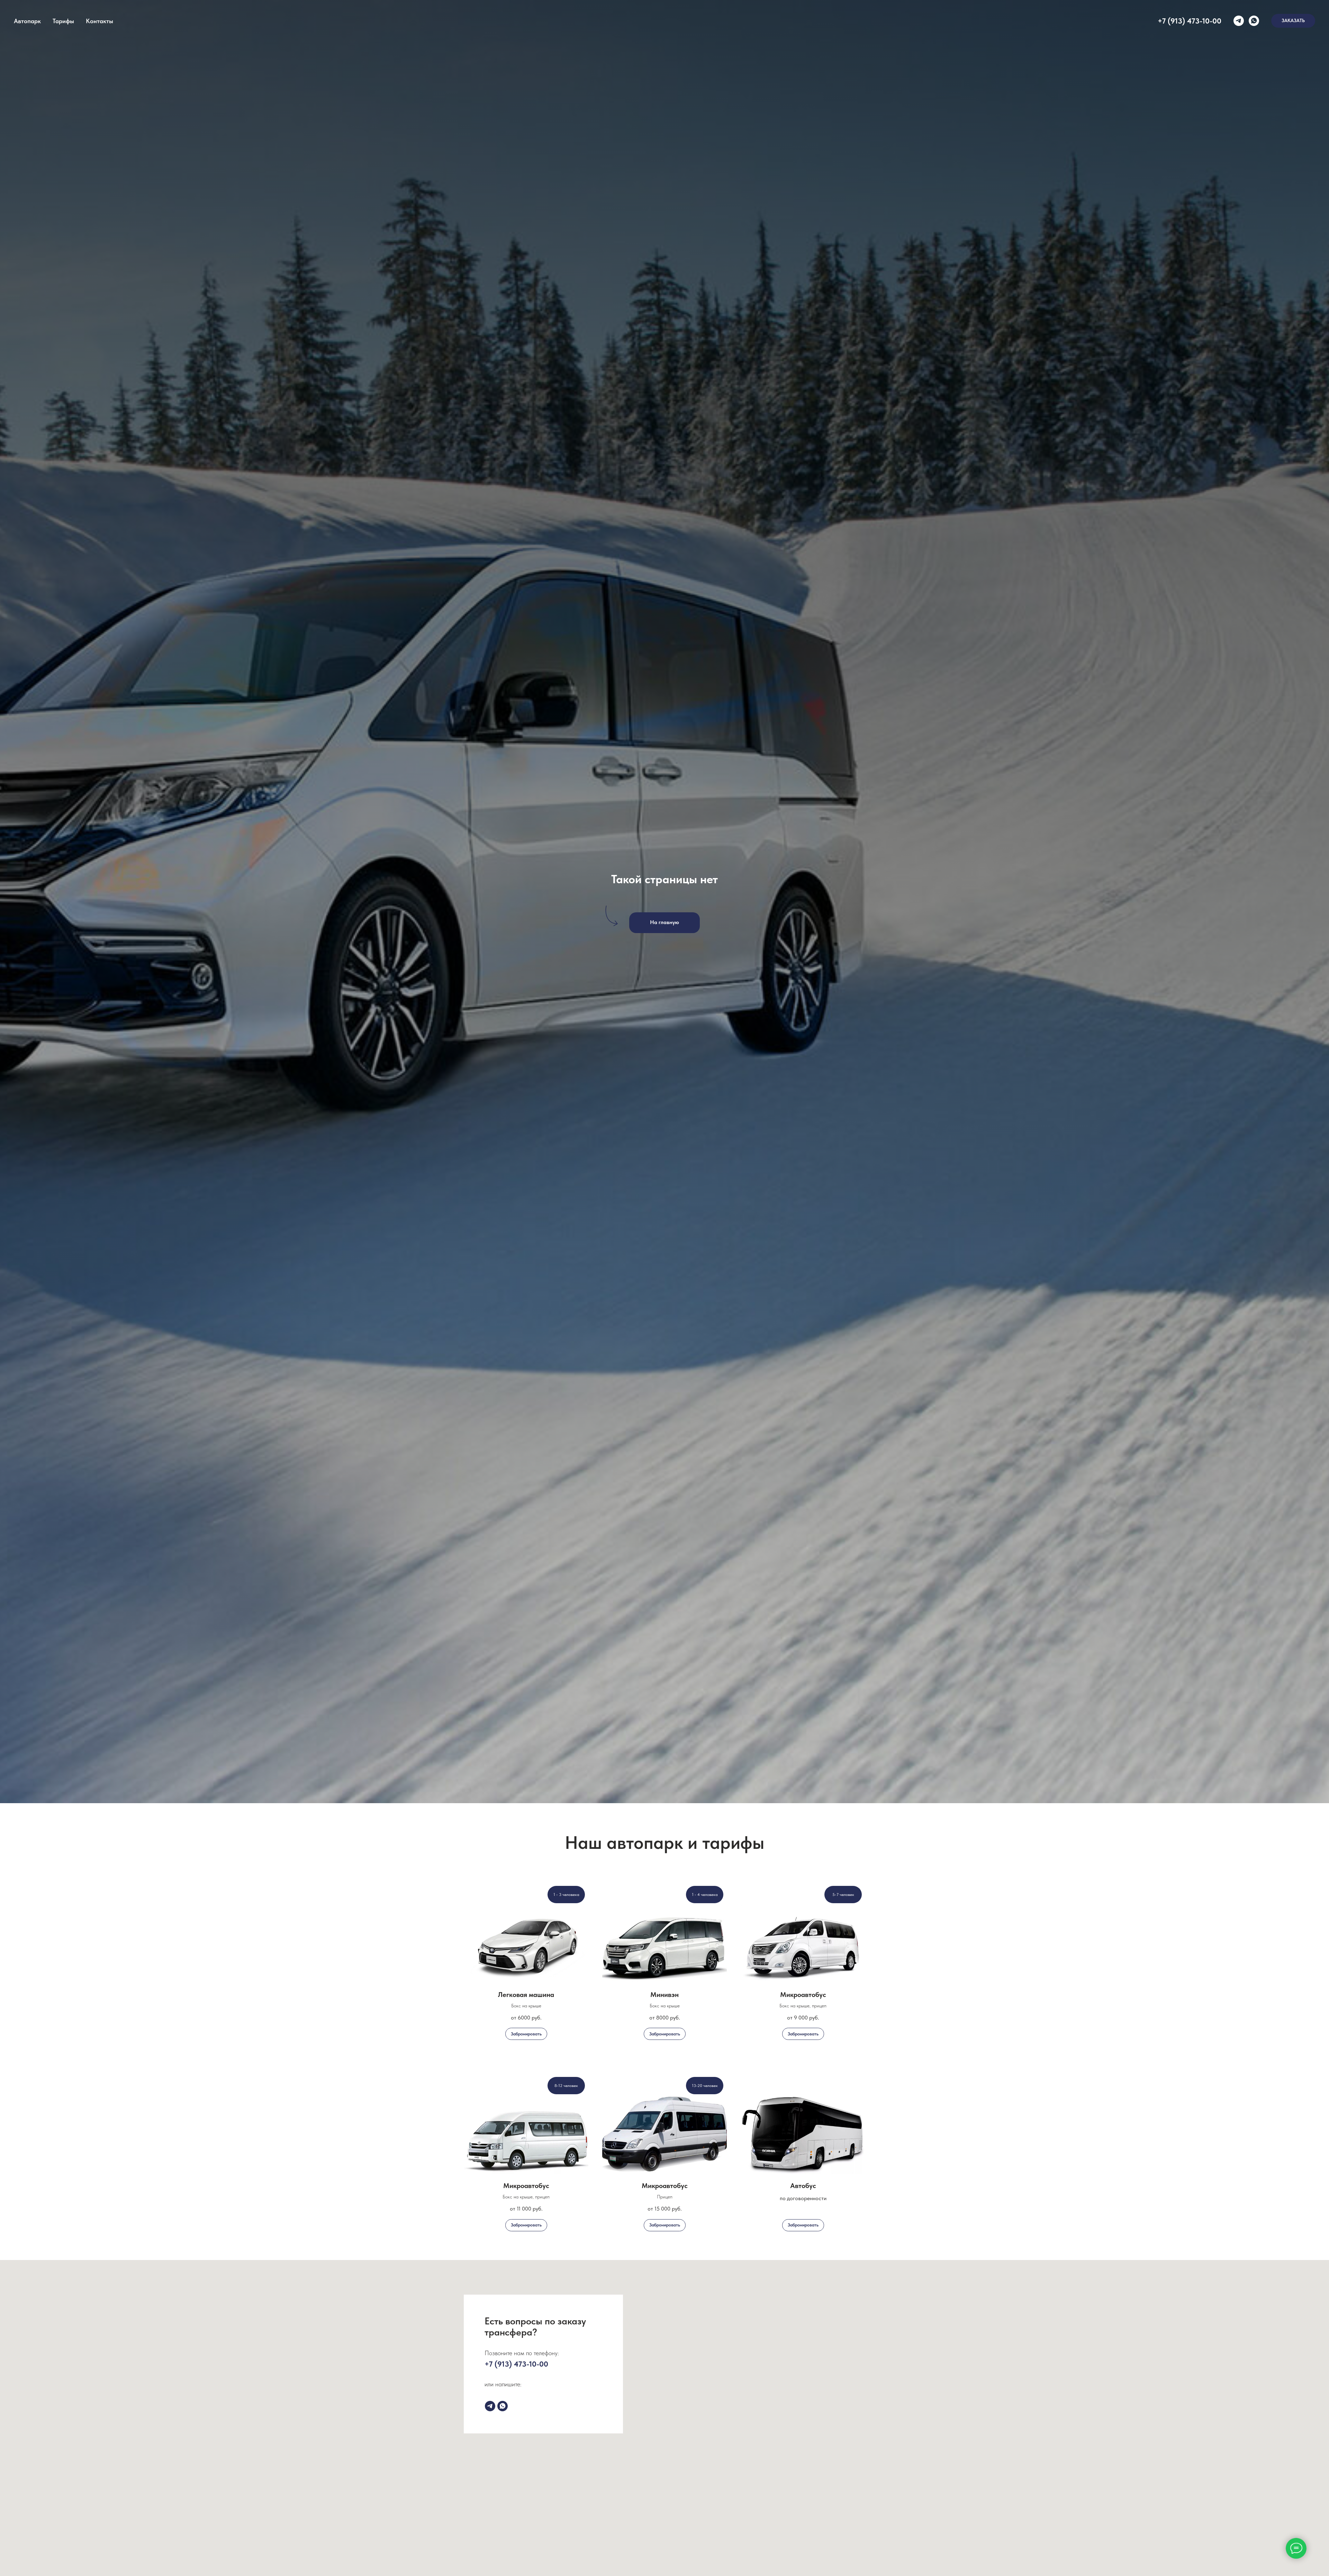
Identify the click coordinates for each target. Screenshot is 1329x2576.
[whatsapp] (1254, 21)
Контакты (100, 21)
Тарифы (63, 21)
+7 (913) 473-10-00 (1190, 21)
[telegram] (1239, 21)
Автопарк (27, 21)
